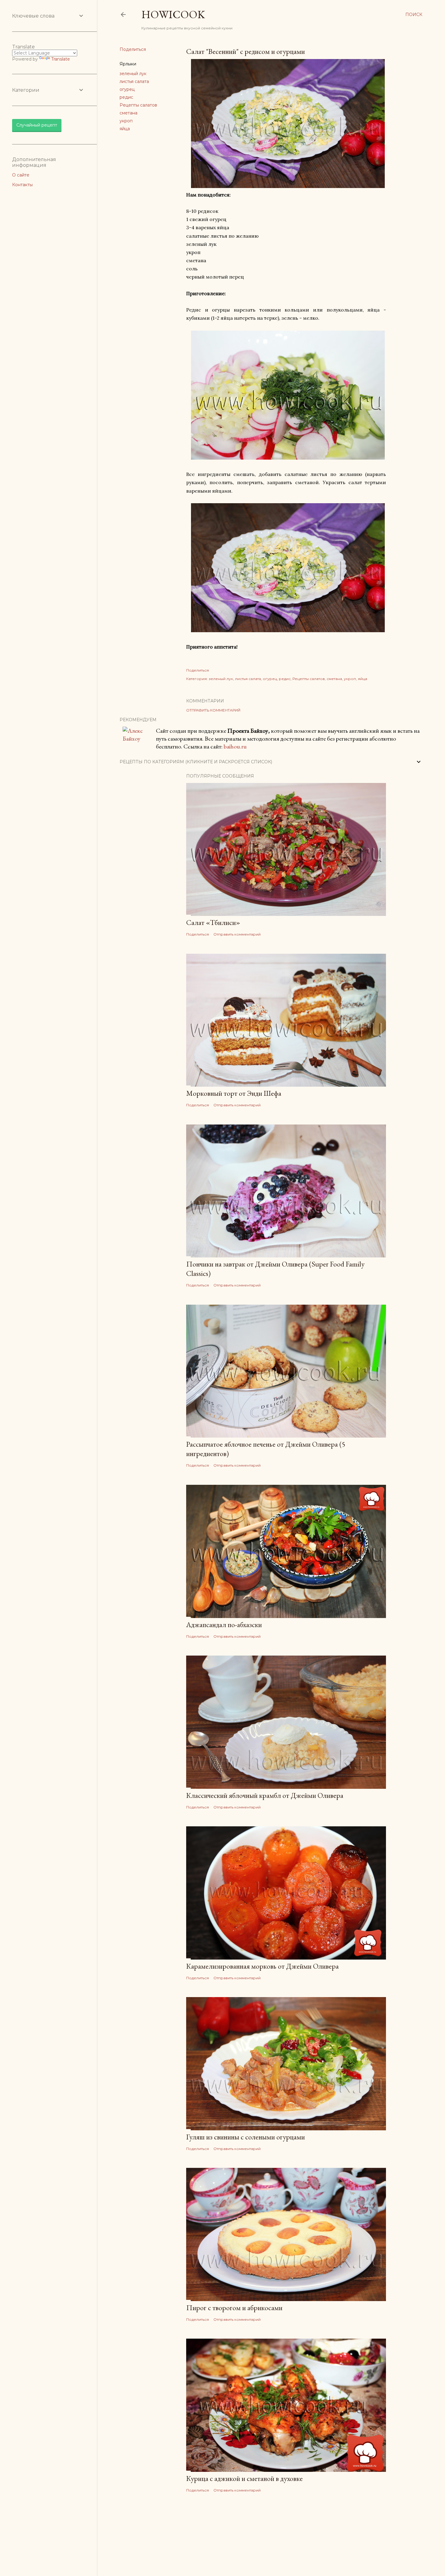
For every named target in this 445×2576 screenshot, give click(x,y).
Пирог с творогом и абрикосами (234, 2308)
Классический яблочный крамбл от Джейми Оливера (265, 1795)
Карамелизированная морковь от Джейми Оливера (262, 1966)
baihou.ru (235, 746)
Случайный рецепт (37, 125)
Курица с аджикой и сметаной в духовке (244, 2478)
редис (126, 97)
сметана (129, 113)
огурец (127, 89)
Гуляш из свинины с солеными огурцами (246, 2137)
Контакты (22, 185)
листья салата (134, 81)
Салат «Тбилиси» (213, 922)
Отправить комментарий (213, 710)
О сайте (21, 175)
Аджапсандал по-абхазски (224, 1625)
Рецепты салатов (138, 105)
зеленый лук (133, 74)
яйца (125, 129)
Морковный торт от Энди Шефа (234, 1093)
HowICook (173, 14)
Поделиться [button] (133, 49)
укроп (126, 121)
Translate (61, 59)
